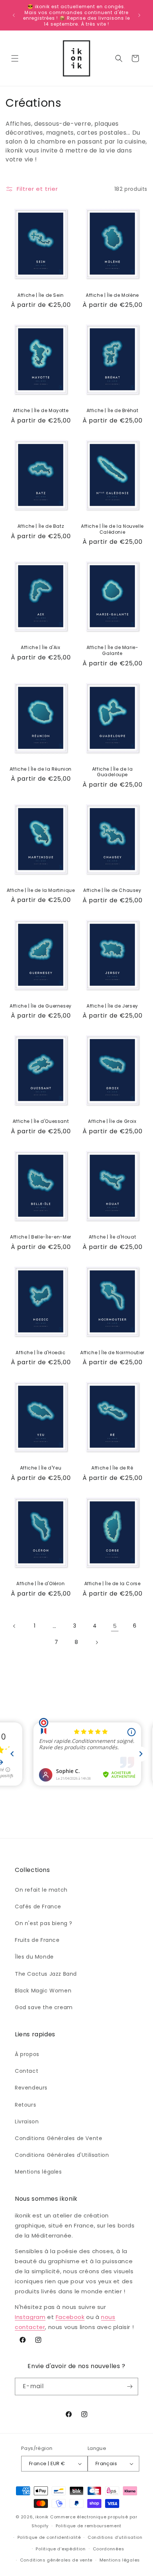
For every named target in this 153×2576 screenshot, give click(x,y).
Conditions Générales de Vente (58, 2138)
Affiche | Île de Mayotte (41, 411)
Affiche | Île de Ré (112, 1468)
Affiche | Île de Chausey (112, 890)
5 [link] (115, 1626)
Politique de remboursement (89, 2526)
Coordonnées (109, 2549)
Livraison (27, 2121)
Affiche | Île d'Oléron (40, 1584)
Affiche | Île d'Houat (113, 1237)
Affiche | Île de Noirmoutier (112, 1353)
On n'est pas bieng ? (44, 1923)
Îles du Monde (34, 1957)
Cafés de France (38, 1907)
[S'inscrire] (130, 2387)
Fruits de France (37, 1940)
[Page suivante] (97, 1642)
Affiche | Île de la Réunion (41, 769)
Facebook (70, 2317)
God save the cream (44, 2007)
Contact (27, 2071)
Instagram (30, 2317)
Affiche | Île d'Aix (40, 648)
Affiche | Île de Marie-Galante (113, 650)
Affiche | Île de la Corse (113, 1584)
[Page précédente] (14, 1626)
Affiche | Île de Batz (41, 526)
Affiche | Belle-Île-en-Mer (41, 1237)
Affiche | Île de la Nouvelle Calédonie (112, 529)
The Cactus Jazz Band (46, 1974)
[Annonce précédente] (14, 15)
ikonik (42, 2517)
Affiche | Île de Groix (112, 1121)
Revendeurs (31, 2088)
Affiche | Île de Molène (112, 295)
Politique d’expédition (61, 2549)
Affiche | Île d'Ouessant (41, 1121)
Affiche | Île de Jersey (112, 1006)
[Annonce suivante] (139, 15)
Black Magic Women (43, 1991)
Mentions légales (38, 2172)
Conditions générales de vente (56, 2560)
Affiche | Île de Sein (41, 295)
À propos (27, 2054)
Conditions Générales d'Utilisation (62, 2155)
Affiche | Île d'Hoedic (40, 1353)
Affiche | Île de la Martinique (41, 890)
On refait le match (41, 1890)
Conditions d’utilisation (115, 2537)
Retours (25, 2105)
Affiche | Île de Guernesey (41, 1006)
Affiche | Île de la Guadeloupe (112, 772)
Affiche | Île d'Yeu (41, 1468)
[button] (15, 58)
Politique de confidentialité (49, 2537)
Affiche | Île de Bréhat (113, 411)
